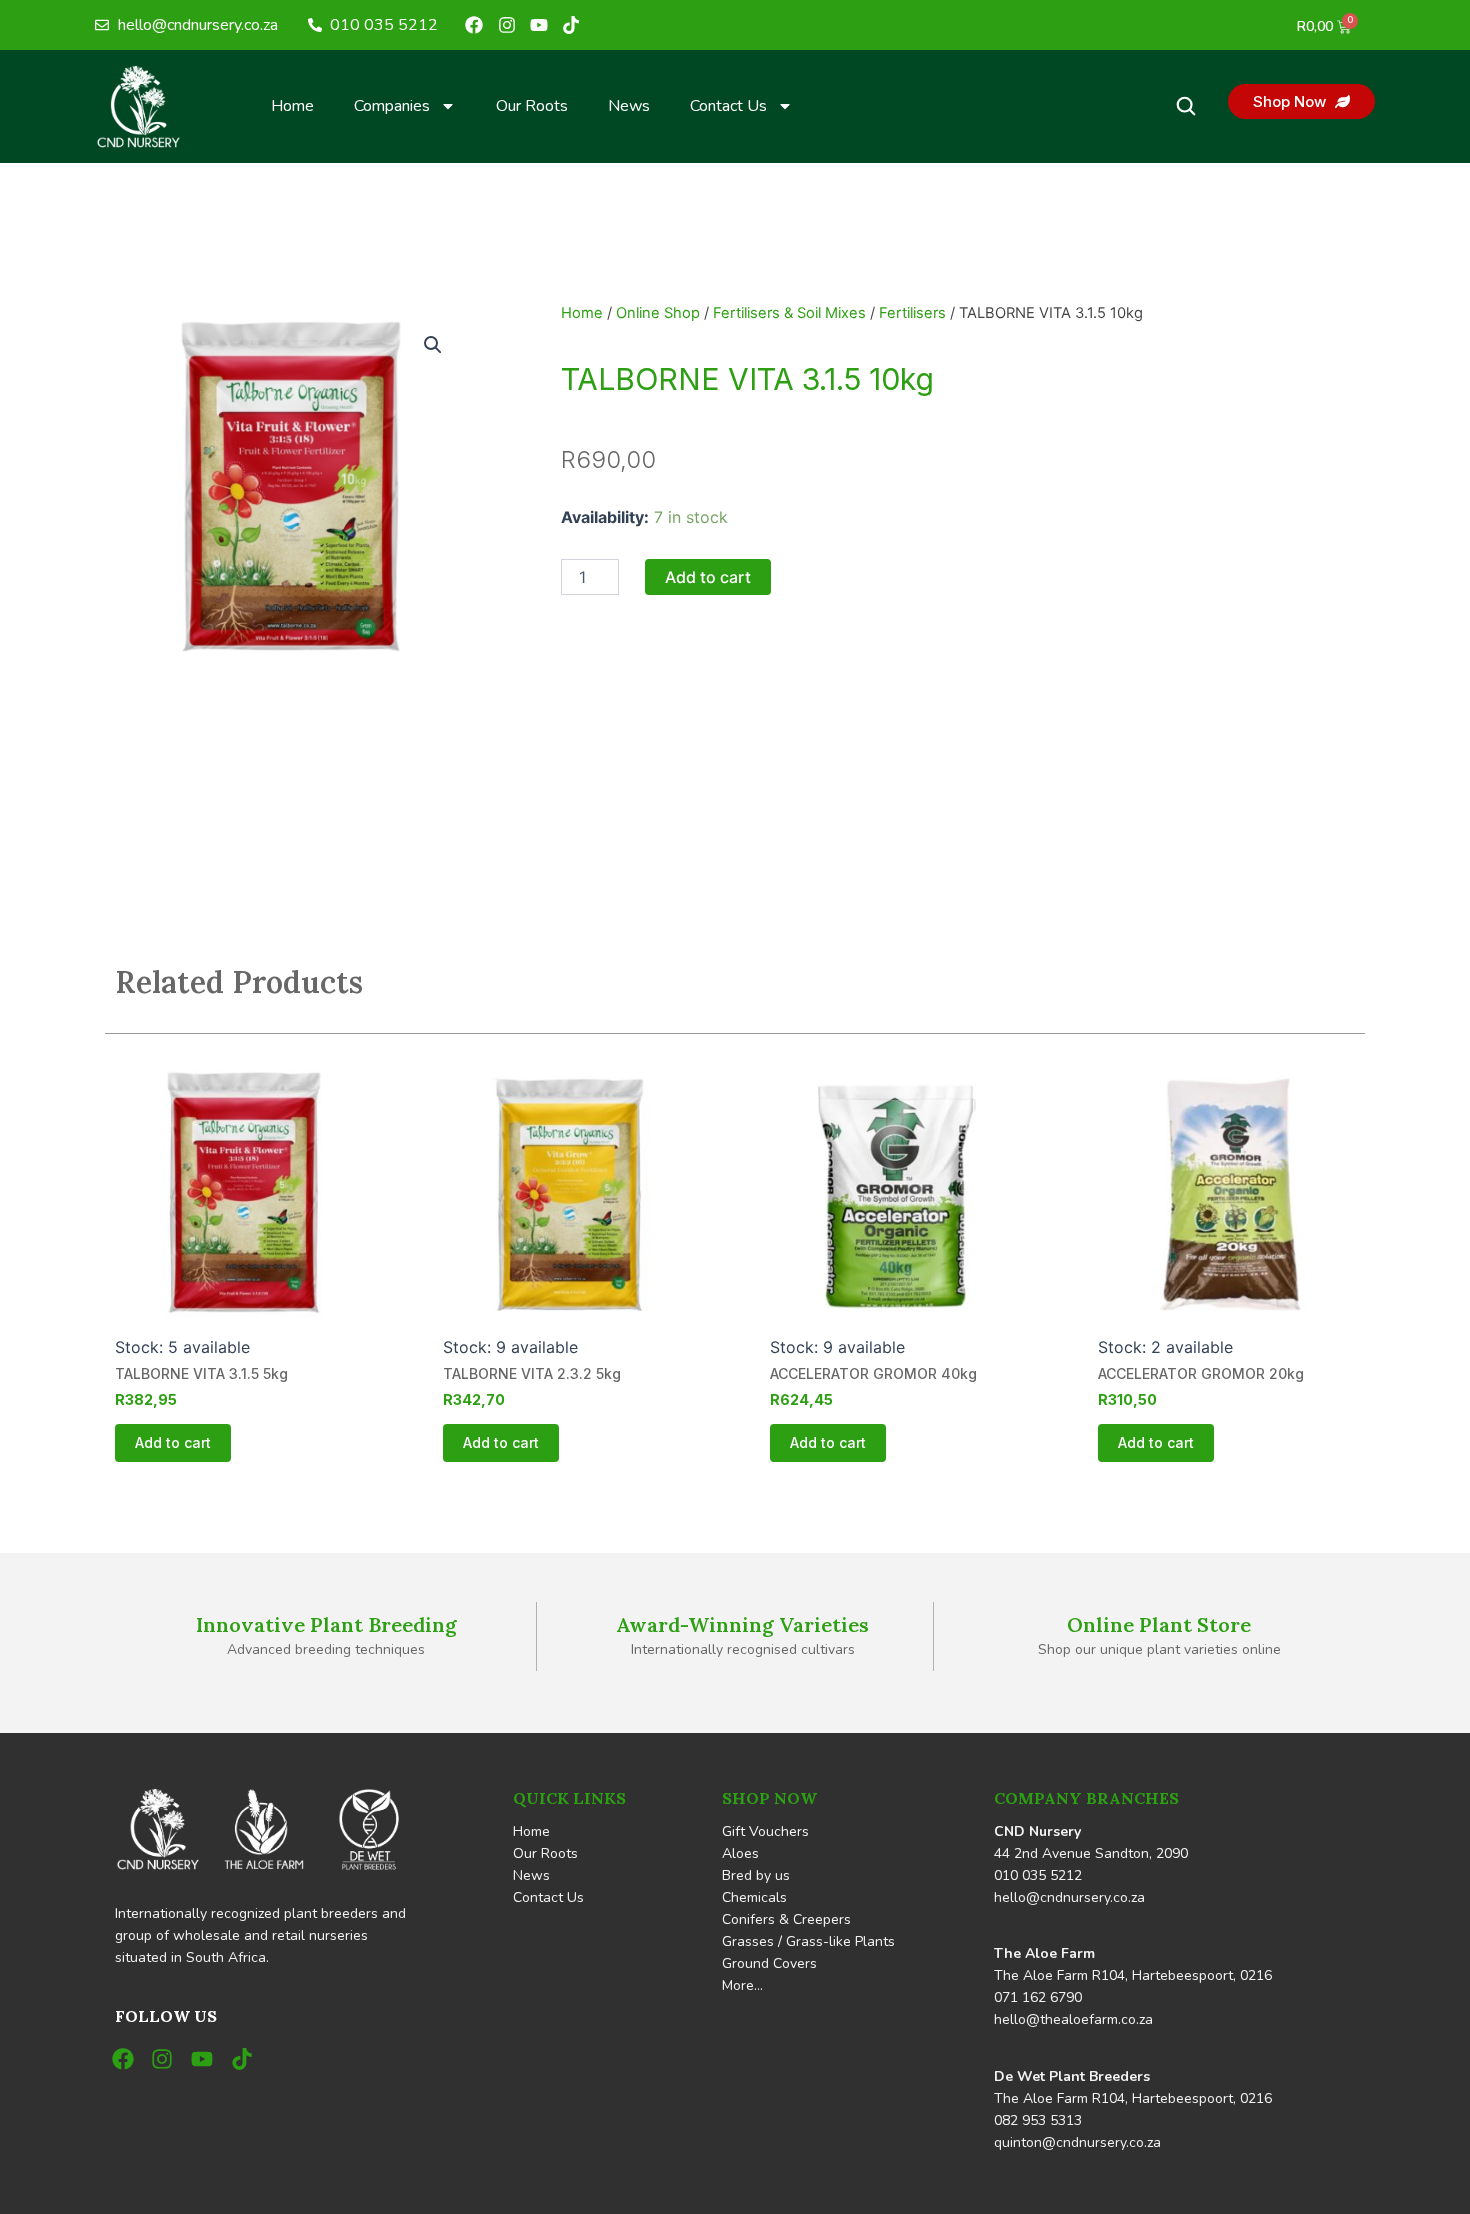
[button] (433, 345)
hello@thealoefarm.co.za (1073, 2019)
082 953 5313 (1038, 2120)
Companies (392, 106)
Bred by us (756, 1875)
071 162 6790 (1038, 1997)
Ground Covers (769, 1963)
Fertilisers (912, 313)
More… (742, 1985)
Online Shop (658, 313)
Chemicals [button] (754, 1897)
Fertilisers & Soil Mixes (789, 313)
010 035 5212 (1038, 1875)
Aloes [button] (740, 1853)
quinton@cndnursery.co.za (1077, 2142)
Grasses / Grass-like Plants (808, 1941)
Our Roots (532, 106)
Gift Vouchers (765, 1831)
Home (292, 106)
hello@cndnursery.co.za (1069, 1897)
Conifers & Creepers (786, 1919)
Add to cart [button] (173, 1442)
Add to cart (708, 577)
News (629, 106)
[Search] (1186, 106)
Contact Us (728, 106)
